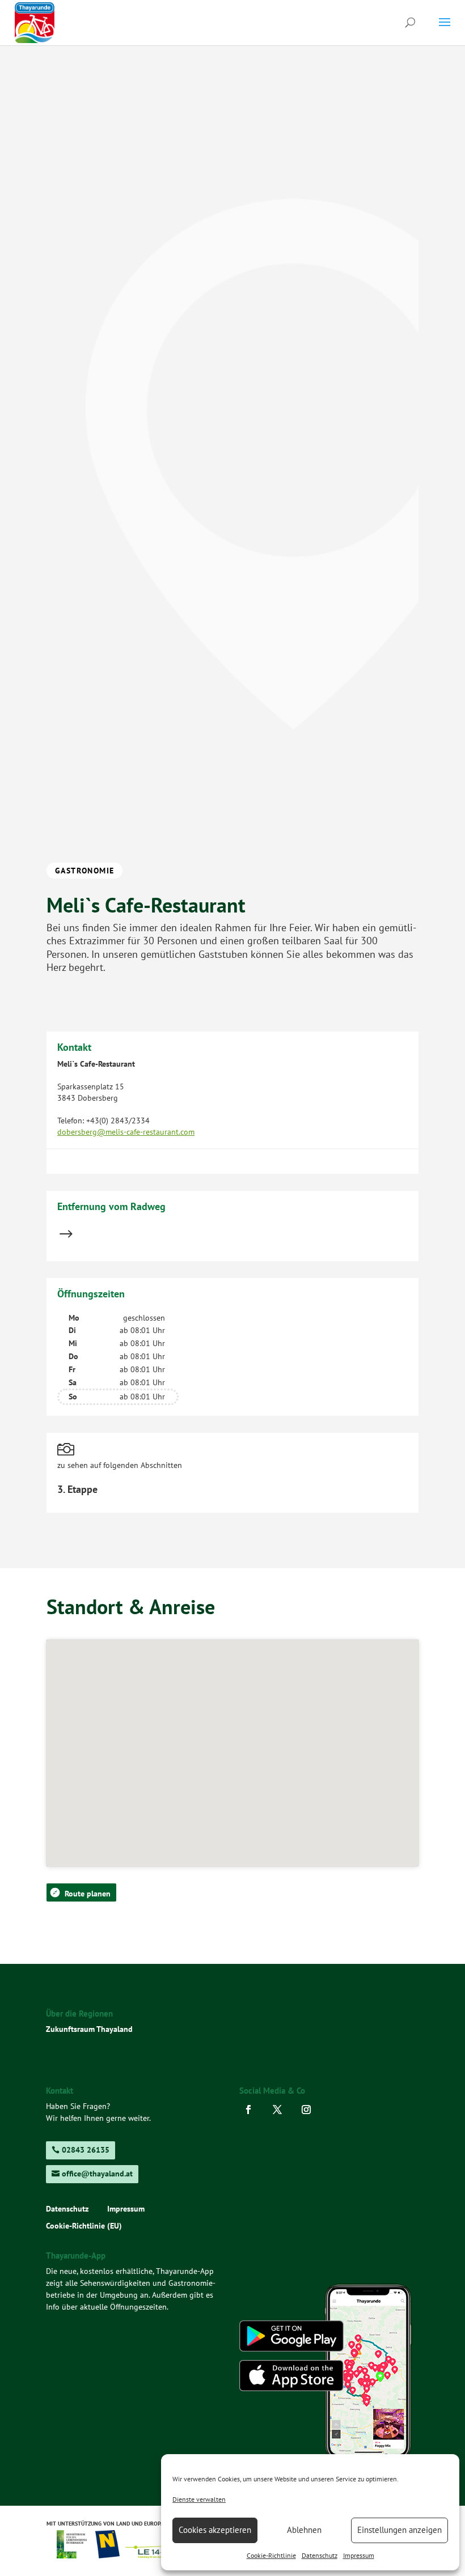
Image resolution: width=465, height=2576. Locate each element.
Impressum (359, 2555)
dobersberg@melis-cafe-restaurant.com (126, 1132)
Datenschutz (320, 2555)
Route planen (88, 1894)
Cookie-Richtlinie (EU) (84, 2226)
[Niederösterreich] (108, 2555)
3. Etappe (77, 1489)
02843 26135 (86, 2150)
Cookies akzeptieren (215, 2530)
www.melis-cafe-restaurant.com (111, 1156)
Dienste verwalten (199, 2499)
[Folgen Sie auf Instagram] (309, 2110)
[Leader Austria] (154, 2555)
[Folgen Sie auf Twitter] (280, 2110)
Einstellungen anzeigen (400, 2530)
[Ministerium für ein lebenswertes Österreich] (76, 2555)
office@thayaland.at (97, 2174)
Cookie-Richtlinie (271, 2555)
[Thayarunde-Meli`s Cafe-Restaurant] (232, 465)
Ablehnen (304, 2530)
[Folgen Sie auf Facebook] (251, 2110)
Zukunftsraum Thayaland (89, 2029)
